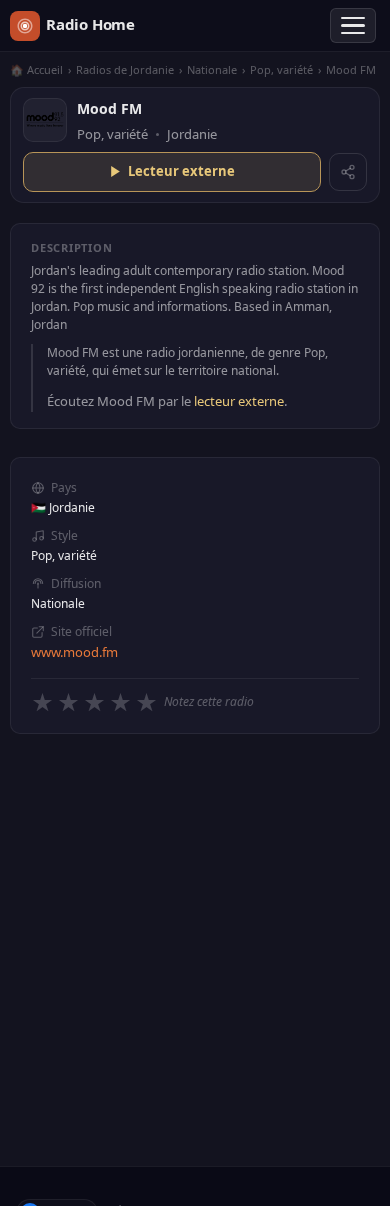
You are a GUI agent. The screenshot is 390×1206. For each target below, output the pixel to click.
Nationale (212, 69)
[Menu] (353, 26)
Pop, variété (281, 69)
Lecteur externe (181, 171)
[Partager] (348, 172)
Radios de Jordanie (125, 69)
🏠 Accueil (36, 69)
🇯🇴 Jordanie (63, 507)
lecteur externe (239, 401)
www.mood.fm (74, 652)
